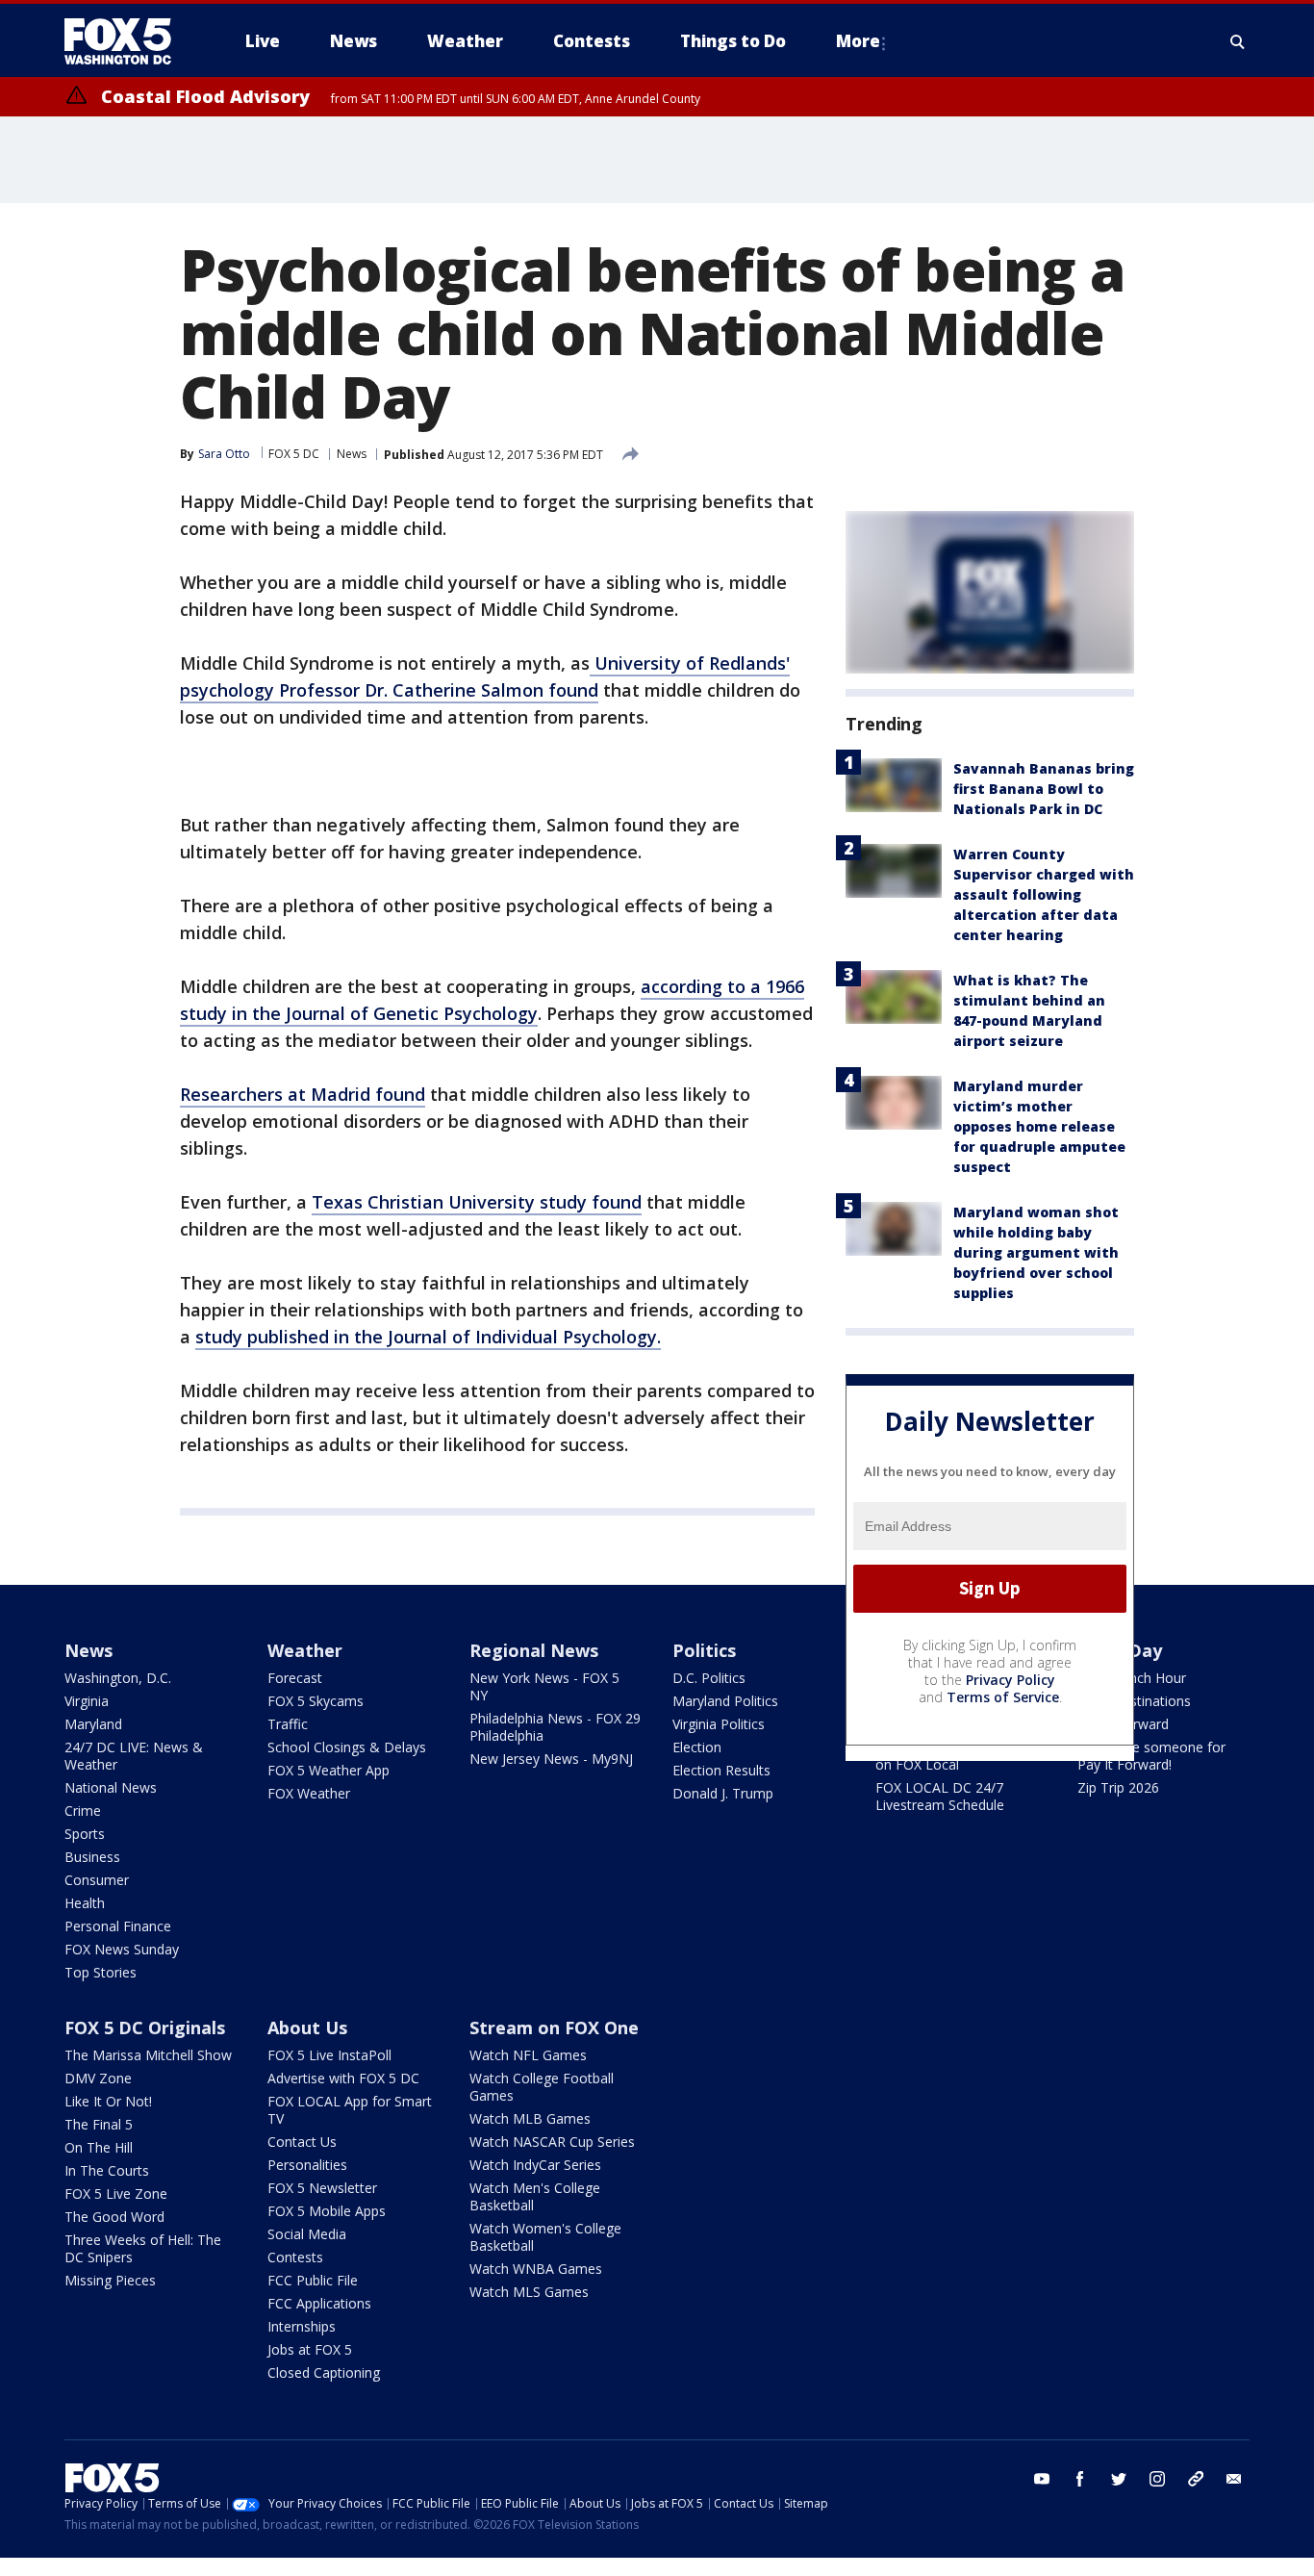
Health (85, 1903)
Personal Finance (118, 1926)
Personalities (307, 2165)
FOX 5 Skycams (316, 1701)
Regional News (534, 1650)
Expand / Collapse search (1238, 41)
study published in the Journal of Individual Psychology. (428, 1337)
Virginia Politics (719, 1724)
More (858, 41)
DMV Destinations (1134, 1701)
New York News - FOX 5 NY (544, 1686)
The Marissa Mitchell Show (148, 2055)
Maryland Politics (725, 1701)
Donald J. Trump (723, 1793)
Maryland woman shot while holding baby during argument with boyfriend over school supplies (1036, 1252)
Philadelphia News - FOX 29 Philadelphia (555, 1727)
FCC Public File (313, 2280)
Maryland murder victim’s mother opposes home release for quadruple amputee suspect (1039, 1126)
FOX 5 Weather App (328, 1770)
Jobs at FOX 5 (310, 2349)
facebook (1080, 2479)
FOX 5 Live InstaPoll (329, 2055)
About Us (307, 2028)
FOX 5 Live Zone (116, 2193)
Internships (302, 2326)
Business (92, 1857)
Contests (295, 2257)
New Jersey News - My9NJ (551, 1759)
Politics (704, 1650)
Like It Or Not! (108, 2101)
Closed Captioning (324, 2372)
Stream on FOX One (554, 2028)
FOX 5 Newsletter (322, 2188)
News (352, 454)
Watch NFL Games (528, 2055)
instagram (1157, 2479)
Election (697, 1747)
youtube (1042, 2479)
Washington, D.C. (118, 1678)
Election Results (721, 1770)
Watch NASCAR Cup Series (552, 2142)
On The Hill (99, 2147)
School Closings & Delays (347, 1747)
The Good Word (114, 2217)
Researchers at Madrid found (303, 1094)
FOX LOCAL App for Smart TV (350, 2110)
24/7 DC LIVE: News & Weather (134, 1756)
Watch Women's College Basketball (545, 2237)
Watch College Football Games (542, 2087)
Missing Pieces (110, 2280)
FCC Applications (319, 2303)
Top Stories (101, 1972)
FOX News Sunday (122, 1949)
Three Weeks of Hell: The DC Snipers (143, 2248)
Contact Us (302, 2142)
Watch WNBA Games (536, 2269)
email (1234, 2479)
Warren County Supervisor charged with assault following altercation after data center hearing (1044, 894)
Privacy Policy (1011, 1680)
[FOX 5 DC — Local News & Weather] (128, 41)
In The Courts (107, 2170)
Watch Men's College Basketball (535, 2196)
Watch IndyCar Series (535, 2165)
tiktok (1196, 2479)
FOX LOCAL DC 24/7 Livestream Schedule (940, 1796)
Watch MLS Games (529, 2292)
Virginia (87, 1701)
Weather (305, 1650)
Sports (85, 1834)
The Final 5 (99, 2124)
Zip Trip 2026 (1118, 1787)
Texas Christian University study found (477, 1202)
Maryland (93, 1724)
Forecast (295, 1678)
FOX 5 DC (294, 454)
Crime (83, 1811)
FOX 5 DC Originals (145, 2028)
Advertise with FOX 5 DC (343, 2078)
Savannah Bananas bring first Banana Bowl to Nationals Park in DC (1044, 789)
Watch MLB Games (530, 2118)
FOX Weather (309, 1793)
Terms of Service (1003, 1697)
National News (111, 1787)
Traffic (288, 1724)
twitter (1119, 2479)
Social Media (307, 2234)
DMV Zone (98, 2078)
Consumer (97, 1880)
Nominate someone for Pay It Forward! (1151, 1756)
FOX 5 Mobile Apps (327, 2211)
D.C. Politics (709, 1678)
